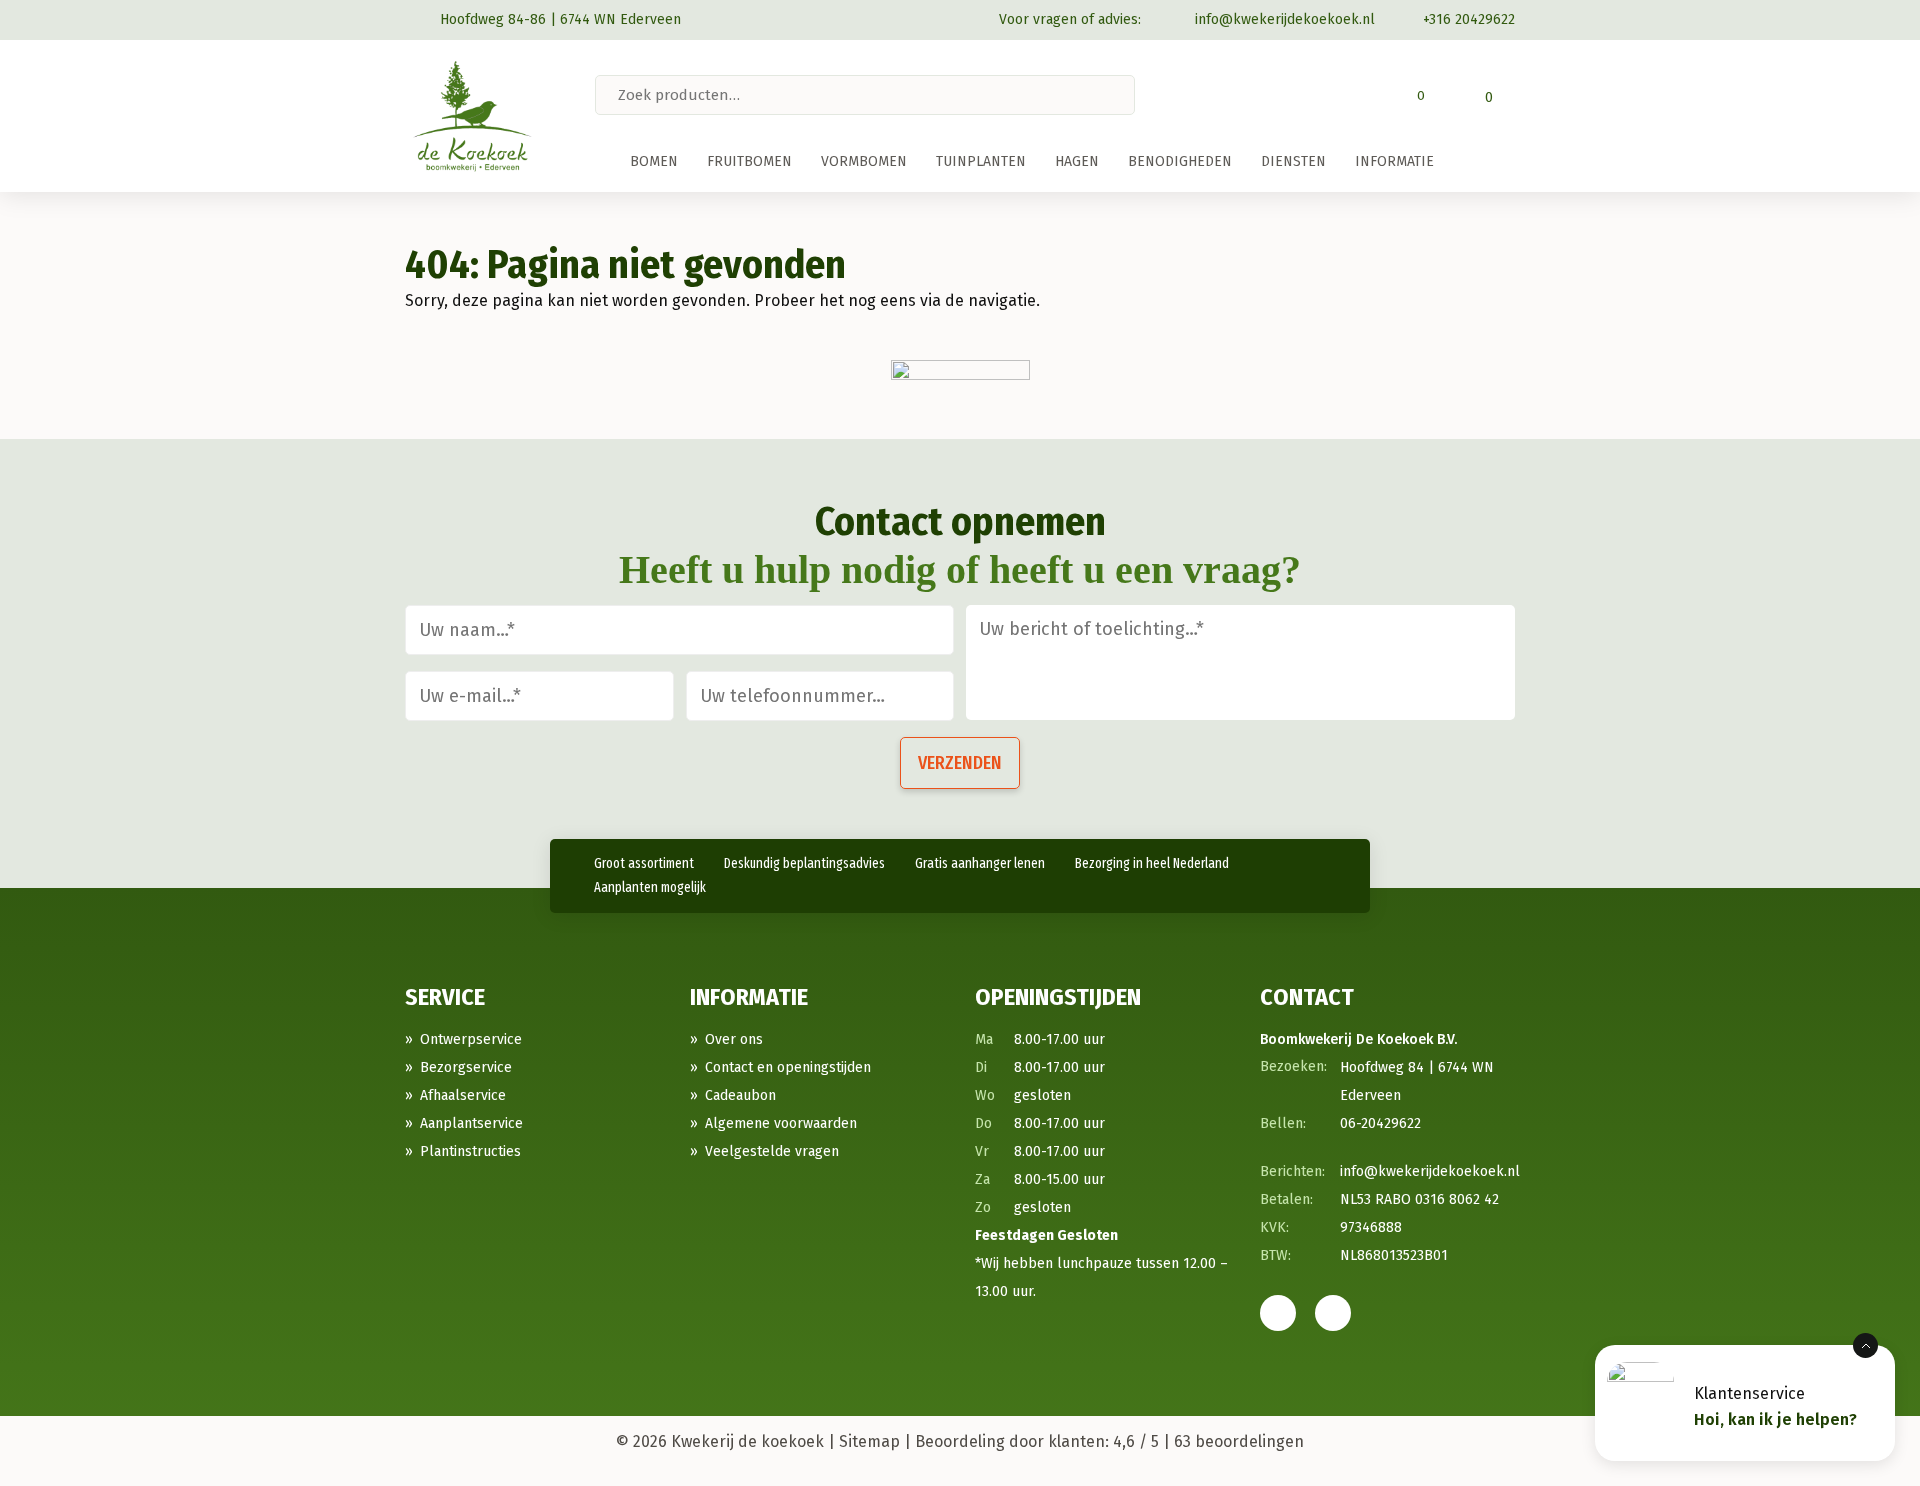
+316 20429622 (1469, 19)
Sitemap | (875, 1441)
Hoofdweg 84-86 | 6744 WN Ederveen (560, 19)
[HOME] (605, 162)
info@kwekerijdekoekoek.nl (1285, 19)
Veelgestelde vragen (772, 1151)
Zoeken (1118, 95)
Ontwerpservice (471, 1039)
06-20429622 (1380, 1123)
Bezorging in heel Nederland (1152, 863)
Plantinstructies (470, 1151)
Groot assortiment (644, 863)
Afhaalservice (463, 1095)
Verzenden (960, 763)
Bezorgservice (466, 1067)
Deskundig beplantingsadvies (804, 863)
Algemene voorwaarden (781, 1123)
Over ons (734, 1039)
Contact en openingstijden (788, 1067)
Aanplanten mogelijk (650, 887)
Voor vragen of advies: (1070, 19)
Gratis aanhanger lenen (980, 863)
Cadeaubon (740, 1095)
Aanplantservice (471, 1123)
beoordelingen (1239, 1441)
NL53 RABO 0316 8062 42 (1419, 1199)
